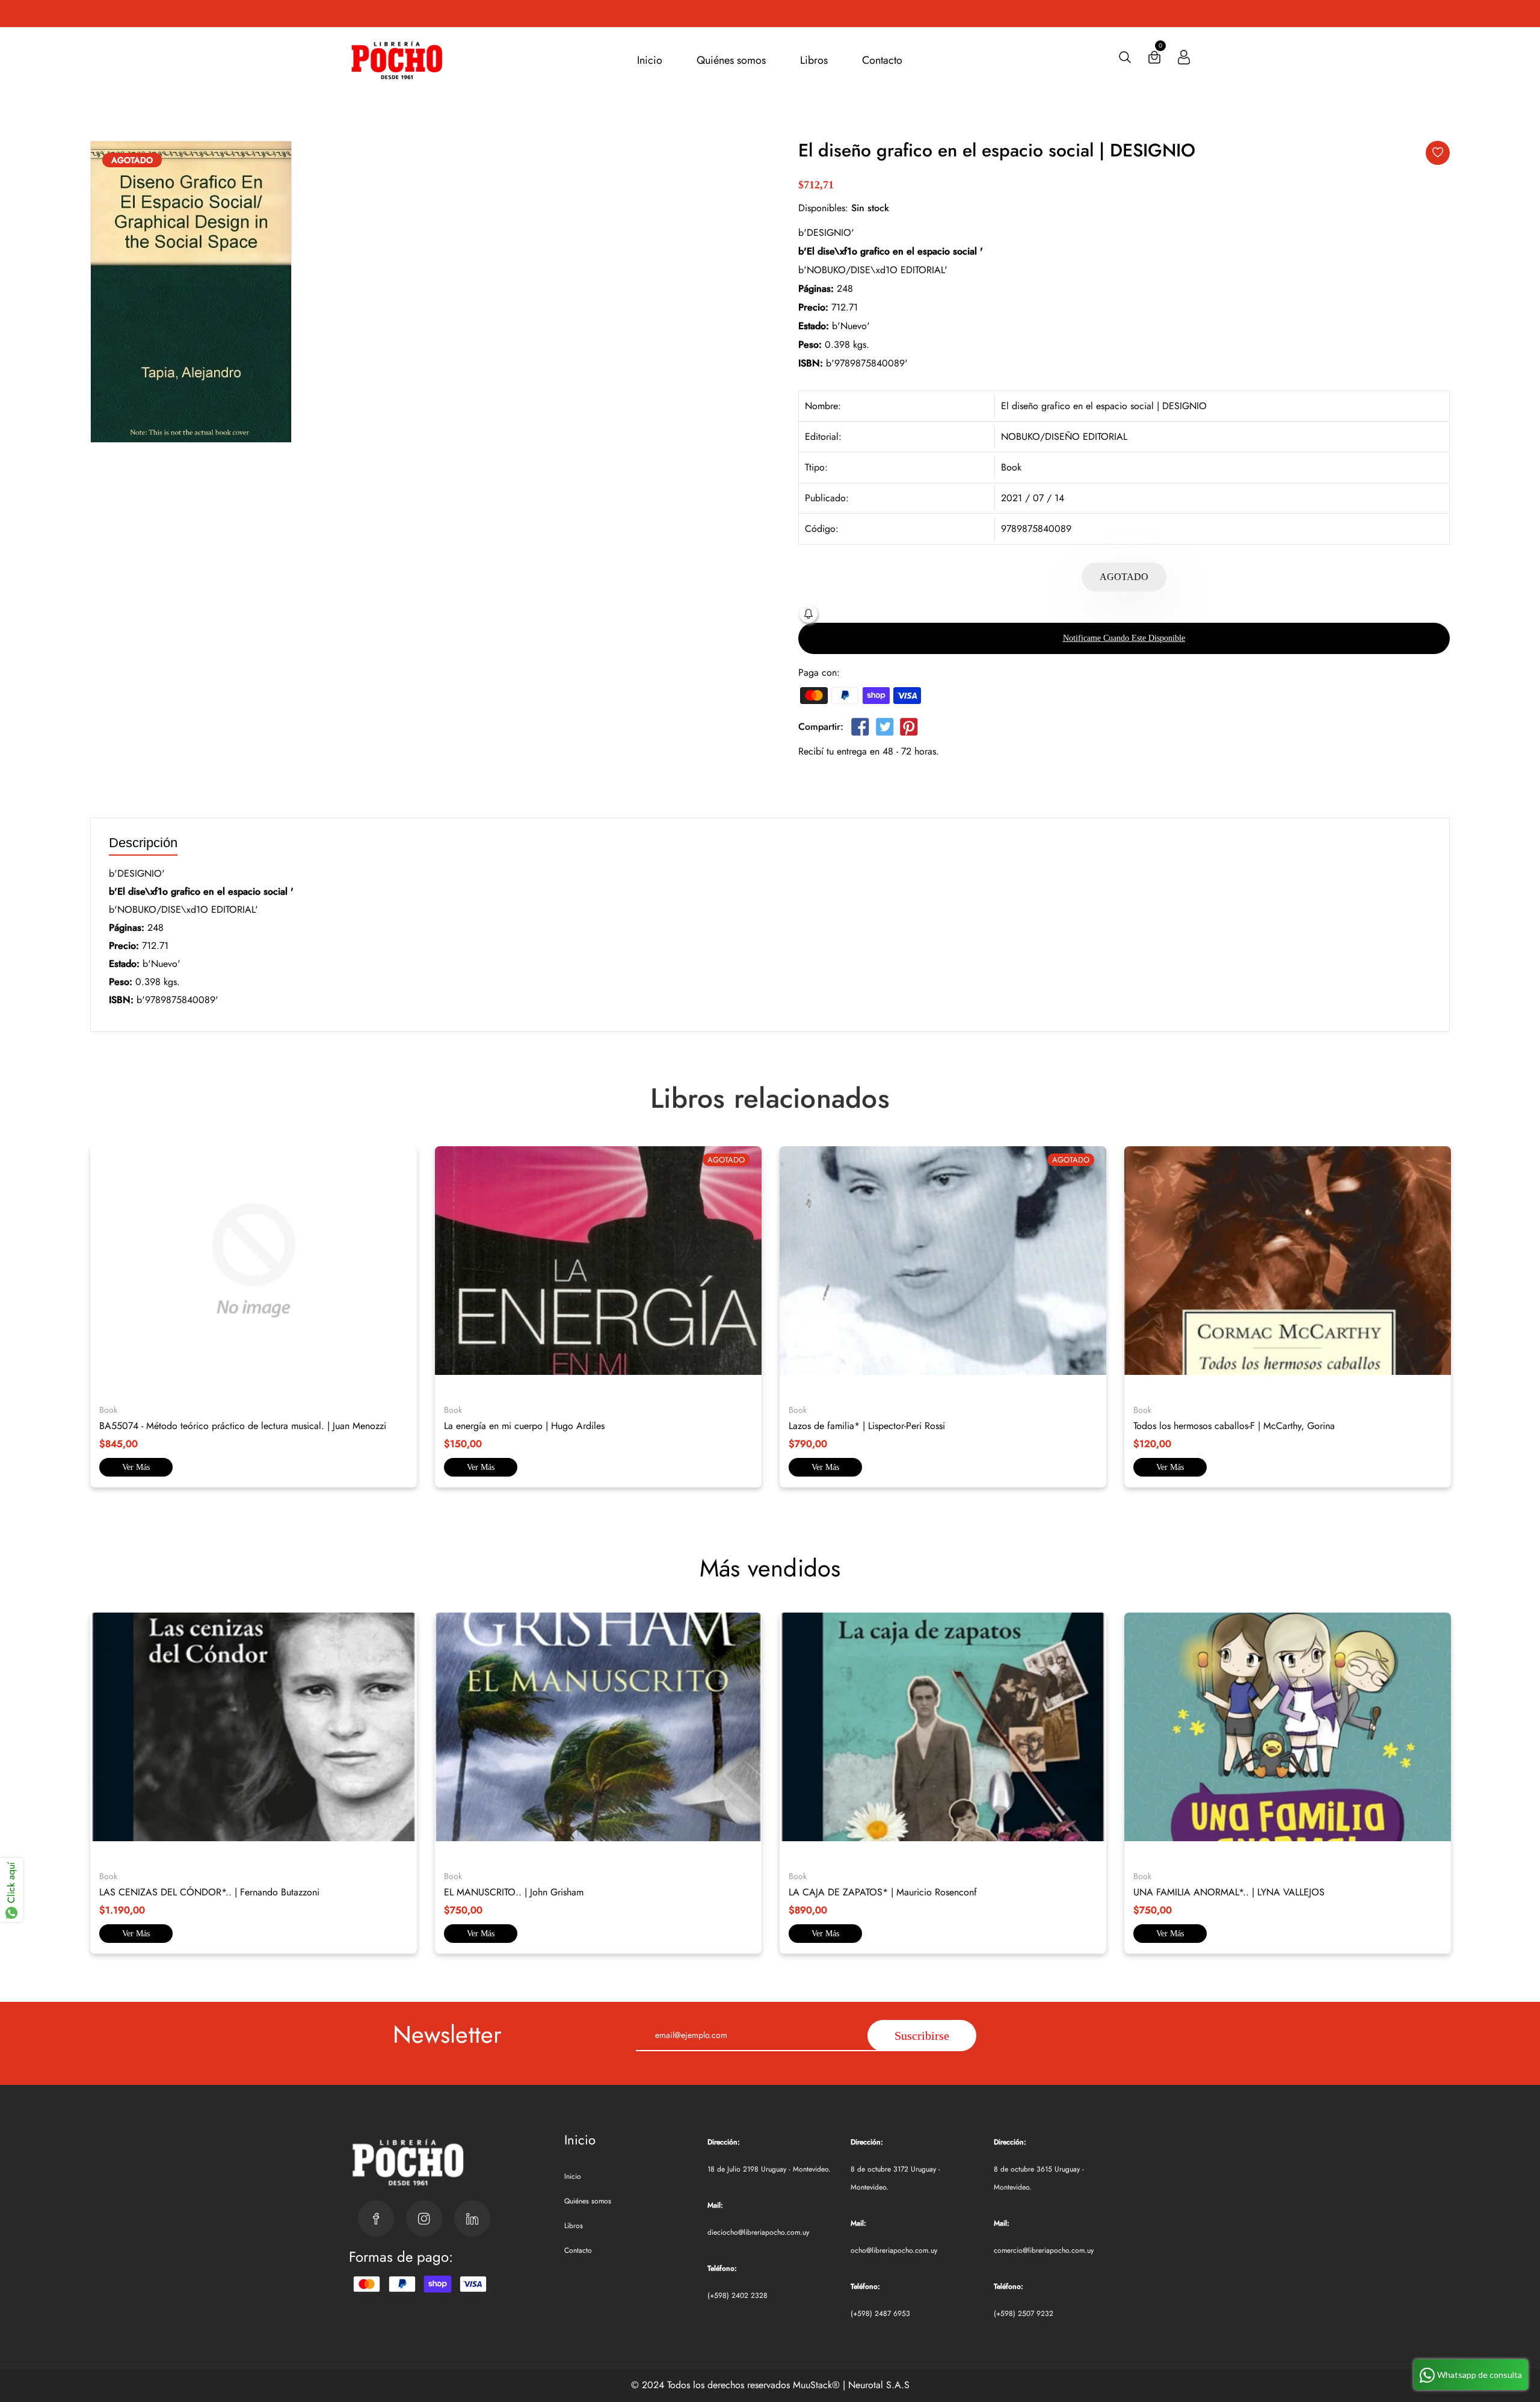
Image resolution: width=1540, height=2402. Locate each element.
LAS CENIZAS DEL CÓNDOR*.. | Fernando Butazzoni (209, 1892)
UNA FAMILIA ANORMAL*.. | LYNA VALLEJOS (1229, 1892)
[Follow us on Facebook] (860, 729)
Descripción (143, 843)
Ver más (136, 1467)
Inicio (650, 60)
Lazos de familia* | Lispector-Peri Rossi (867, 1426)
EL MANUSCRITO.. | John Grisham (514, 1892)
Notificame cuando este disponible (1124, 638)
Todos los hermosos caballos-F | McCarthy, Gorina (1234, 1426)
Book (1011, 467)
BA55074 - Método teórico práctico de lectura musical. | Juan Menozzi (243, 1426)
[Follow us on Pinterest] (909, 729)
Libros (814, 60)
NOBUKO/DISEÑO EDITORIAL (1064, 437)
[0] (1154, 60)
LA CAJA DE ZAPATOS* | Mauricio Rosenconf (883, 1892)
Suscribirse (922, 2036)
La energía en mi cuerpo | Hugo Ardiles (524, 1426)
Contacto (882, 60)
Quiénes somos (731, 60)
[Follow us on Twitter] (884, 729)
